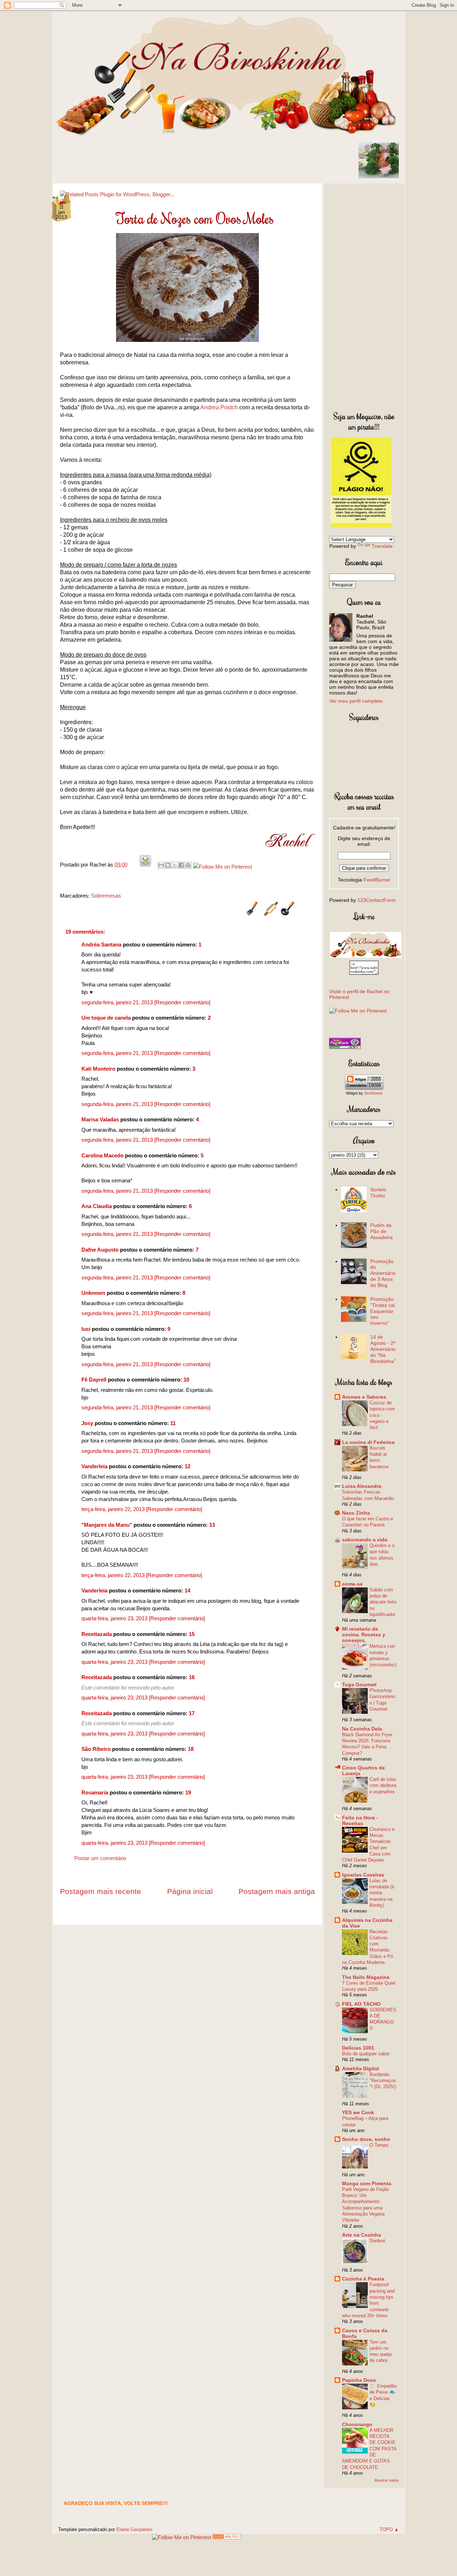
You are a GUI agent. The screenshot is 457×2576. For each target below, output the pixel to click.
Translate (382, 546)
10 (186, 1380)
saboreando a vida (365, 1540)
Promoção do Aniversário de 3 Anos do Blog (383, 1273)
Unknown (93, 1293)
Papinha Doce (359, 2380)
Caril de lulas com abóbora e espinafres (383, 1785)
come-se (352, 1584)
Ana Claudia (97, 1206)
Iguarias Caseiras (363, 1875)
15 (192, 1634)
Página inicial (190, 1891)
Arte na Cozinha (361, 2235)
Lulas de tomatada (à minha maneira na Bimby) (382, 1893)
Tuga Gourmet (359, 1684)
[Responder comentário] (182, 1002)
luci (86, 1329)
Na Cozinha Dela (362, 1729)
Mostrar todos (387, 2480)
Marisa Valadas (100, 1119)
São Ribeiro (96, 1749)
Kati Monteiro (98, 1069)
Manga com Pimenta (367, 2183)
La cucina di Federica (368, 1442)
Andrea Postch (219, 407)
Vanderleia (94, 1466)
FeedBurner (377, 880)
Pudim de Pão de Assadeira (381, 1231)
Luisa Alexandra (362, 1486)
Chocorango (357, 2424)
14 (187, 1590)
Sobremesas (106, 896)
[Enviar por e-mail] (161, 865)
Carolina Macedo (102, 1155)
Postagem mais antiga (277, 1891)
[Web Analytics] (227, 2537)
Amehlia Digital (360, 2069)
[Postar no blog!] (168, 865)
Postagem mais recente (101, 1891)
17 (192, 1713)
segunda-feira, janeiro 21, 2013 (118, 1002)
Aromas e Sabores (364, 1397)
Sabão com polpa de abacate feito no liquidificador (383, 1602)
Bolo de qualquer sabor (366, 2054)
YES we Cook (358, 2112)
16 (192, 1677)
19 (188, 1792)
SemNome (373, 1093)
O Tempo (379, 2145)
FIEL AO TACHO (361, 2004)
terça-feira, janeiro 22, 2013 (114, 1509)
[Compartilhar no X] (175, 865)
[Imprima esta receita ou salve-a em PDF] (145, 865)
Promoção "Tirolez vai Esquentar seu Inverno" (383, 1311)
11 (173, 1423)
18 (191, 1749)
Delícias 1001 (358, 2048)
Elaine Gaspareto (134, 2529)
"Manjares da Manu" (107, 1525)
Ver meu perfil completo (356, 701)
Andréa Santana (101, 944)
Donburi (377, 2241)
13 (212, 1525)
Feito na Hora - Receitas (360, 1820)
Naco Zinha (356, 1513)
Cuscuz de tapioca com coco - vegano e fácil (382, 1415)
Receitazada (97, 1634)
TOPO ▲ (389, 2529)
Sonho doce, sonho (366, 2139)
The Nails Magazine (366, 1977)
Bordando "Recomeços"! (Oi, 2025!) (383, 2081)
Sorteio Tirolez (378, 1193)
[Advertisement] (364, 296)
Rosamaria (95, 1792)
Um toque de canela (106, 1018)
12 (187, 1466)
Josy (87, 1423)
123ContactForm (376, 900)
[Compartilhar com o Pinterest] (188, 865)
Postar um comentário (100, 1858)
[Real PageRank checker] (345, 1047)
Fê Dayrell (94, 1380)
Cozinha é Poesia (363, 2279)
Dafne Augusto (100, 1250)
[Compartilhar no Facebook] (181, 865)
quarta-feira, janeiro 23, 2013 (115, 1618)
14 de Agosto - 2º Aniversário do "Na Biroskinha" (383, 1349)
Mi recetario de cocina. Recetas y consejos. (364, 1635)
